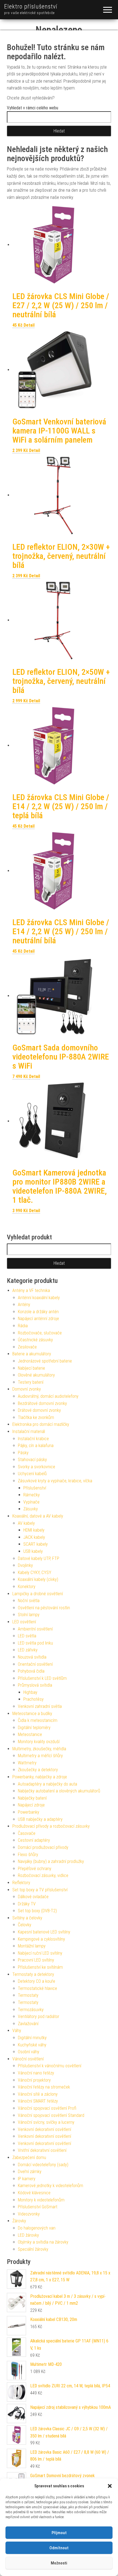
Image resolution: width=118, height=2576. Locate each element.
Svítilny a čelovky (27, 1918)
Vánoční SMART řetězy (38, 2101)
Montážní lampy (32, 1946)
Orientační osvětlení (35, 1664)
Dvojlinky (25, 1565)
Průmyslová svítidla (35, 1685)
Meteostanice (30, 1734)
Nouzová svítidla (32, 1657)
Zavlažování (28, 2024)
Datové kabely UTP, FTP (39, 1558)
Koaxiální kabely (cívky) (38, 1579)
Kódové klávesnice (34, 2193)
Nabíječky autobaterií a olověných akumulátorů (59, 1791)
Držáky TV (27, 1904)
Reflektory (21, 1883)
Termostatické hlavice (37, 1988)
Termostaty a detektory (33, 1974)
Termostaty (28, 1995)
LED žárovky (28, 2235)
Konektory (27, 1587)
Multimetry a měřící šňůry (40, 1756)
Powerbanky (29, 1812)
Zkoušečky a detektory (38, 1770)
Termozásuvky (31, 2010)
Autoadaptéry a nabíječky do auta (47, 1784)
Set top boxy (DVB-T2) (37, 1911)
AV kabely (26, 1523)
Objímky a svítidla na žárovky (43, 2242)
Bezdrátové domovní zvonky (42, 1403)
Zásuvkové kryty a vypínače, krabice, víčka (55, 1481)
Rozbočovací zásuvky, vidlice (43, 1875)
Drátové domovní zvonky (39, 1410)
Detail (29, 325)
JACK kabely (34, 1537)
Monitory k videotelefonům (41, 2200)
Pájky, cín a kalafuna (36, 1446)
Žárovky (19, 2221)
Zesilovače (27, 1347)
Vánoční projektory (34, 2080)
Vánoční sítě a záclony (38, 2094)
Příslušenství (35, 1488)
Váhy (17, 2031)
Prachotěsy (33, 1699)
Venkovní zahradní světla (40, 1706)
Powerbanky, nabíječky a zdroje (40, 1777)
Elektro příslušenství (31, 6)
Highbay (30, 1692)
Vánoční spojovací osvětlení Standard (51, 2115)
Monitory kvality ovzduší (39, 1742)
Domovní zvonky (27, 1389)
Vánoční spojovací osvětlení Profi (47, 2108)
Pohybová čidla (31, 1671)
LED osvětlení (24, 1622)
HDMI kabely (34, 1530)
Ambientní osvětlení (35, 1629)
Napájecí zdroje (31, 1805)
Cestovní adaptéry (34, 1840)
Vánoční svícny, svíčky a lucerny (46, 2122)
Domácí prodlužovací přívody (43, 1847)
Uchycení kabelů (32, 1474)
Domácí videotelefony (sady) (43, 2165)
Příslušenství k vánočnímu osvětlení (50, 2066)
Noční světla (29, 1601)
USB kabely (33, 1551)
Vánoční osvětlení (28, 2059)
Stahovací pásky (32, 1460)
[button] (110, 2486)
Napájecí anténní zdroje (38, 1319)
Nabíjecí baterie (31, 1368)
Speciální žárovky (33, 2249)
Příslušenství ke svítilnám (40, 1967)
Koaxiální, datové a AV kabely (38, 1516)
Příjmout (59, 2533)
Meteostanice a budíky (32, 1714)
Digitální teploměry (34, 1728)
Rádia (23, 1326)
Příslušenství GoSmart (38, 2207)
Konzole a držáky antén (38, 1312)
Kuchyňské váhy (32, 2045)
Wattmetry (27, 1763)
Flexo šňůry (28, 1855)
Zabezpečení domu (29, 2157)
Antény (24, 1305)
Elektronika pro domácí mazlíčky (41, 1424)
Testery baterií (31, 1382)
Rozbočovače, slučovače (40, 1333)
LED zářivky (28, 1650)
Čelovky (25, 1925)
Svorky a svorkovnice (36, 1467)
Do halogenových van (37, 2228)
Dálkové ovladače (33, 1897)
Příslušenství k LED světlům (42, 1678)
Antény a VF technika (31, 1290)
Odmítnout (59, 2548)
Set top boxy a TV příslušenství (40, 1890)
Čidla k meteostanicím (38, 1720)
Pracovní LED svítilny (36, 1960)
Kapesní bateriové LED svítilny (44, 1932)
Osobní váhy (29, 2052)
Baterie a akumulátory (32, 1354)
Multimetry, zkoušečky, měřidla (39, 1749)
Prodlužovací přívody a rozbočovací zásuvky (51, 1826)
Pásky (23, 1453)
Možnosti (59, 2563)
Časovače (27, 1833)
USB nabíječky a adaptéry (40, 1819)
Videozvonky (29, 2214)
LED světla (27, 1636)
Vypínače (31, 1502)
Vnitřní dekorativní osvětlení (42, 2150)
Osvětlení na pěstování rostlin (44, 1608)
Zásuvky (31, 1509)
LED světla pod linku (35, 1643)
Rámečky (32, 1495)
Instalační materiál (29, 1431)
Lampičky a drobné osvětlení (38, 1594)
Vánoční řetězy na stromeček (44, 2087)
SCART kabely (36, 1544)
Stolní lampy (29, 1615)
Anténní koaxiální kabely (39, 1298)
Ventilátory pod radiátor (39, 2016)
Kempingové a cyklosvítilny (41, 1939)
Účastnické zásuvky (35, 1340)
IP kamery (27, 2179)
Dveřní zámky (30, 2172)
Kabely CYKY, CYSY (35, 1573)
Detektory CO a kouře (36, 1981)
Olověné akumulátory (36, 1375)
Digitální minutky (32, 2038)
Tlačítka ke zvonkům (36, 1417)
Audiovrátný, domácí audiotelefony (48, 1396)
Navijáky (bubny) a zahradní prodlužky (51, 1861)
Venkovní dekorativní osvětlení (44, 2129)
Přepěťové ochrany (35, 1869)
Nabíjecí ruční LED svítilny (40, 1953)
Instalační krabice (33, 1439)
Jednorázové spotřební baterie (45, 1361)
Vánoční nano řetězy (36, 2073)
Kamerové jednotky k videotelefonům (50, 2186)
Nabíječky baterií (32, 1798)
